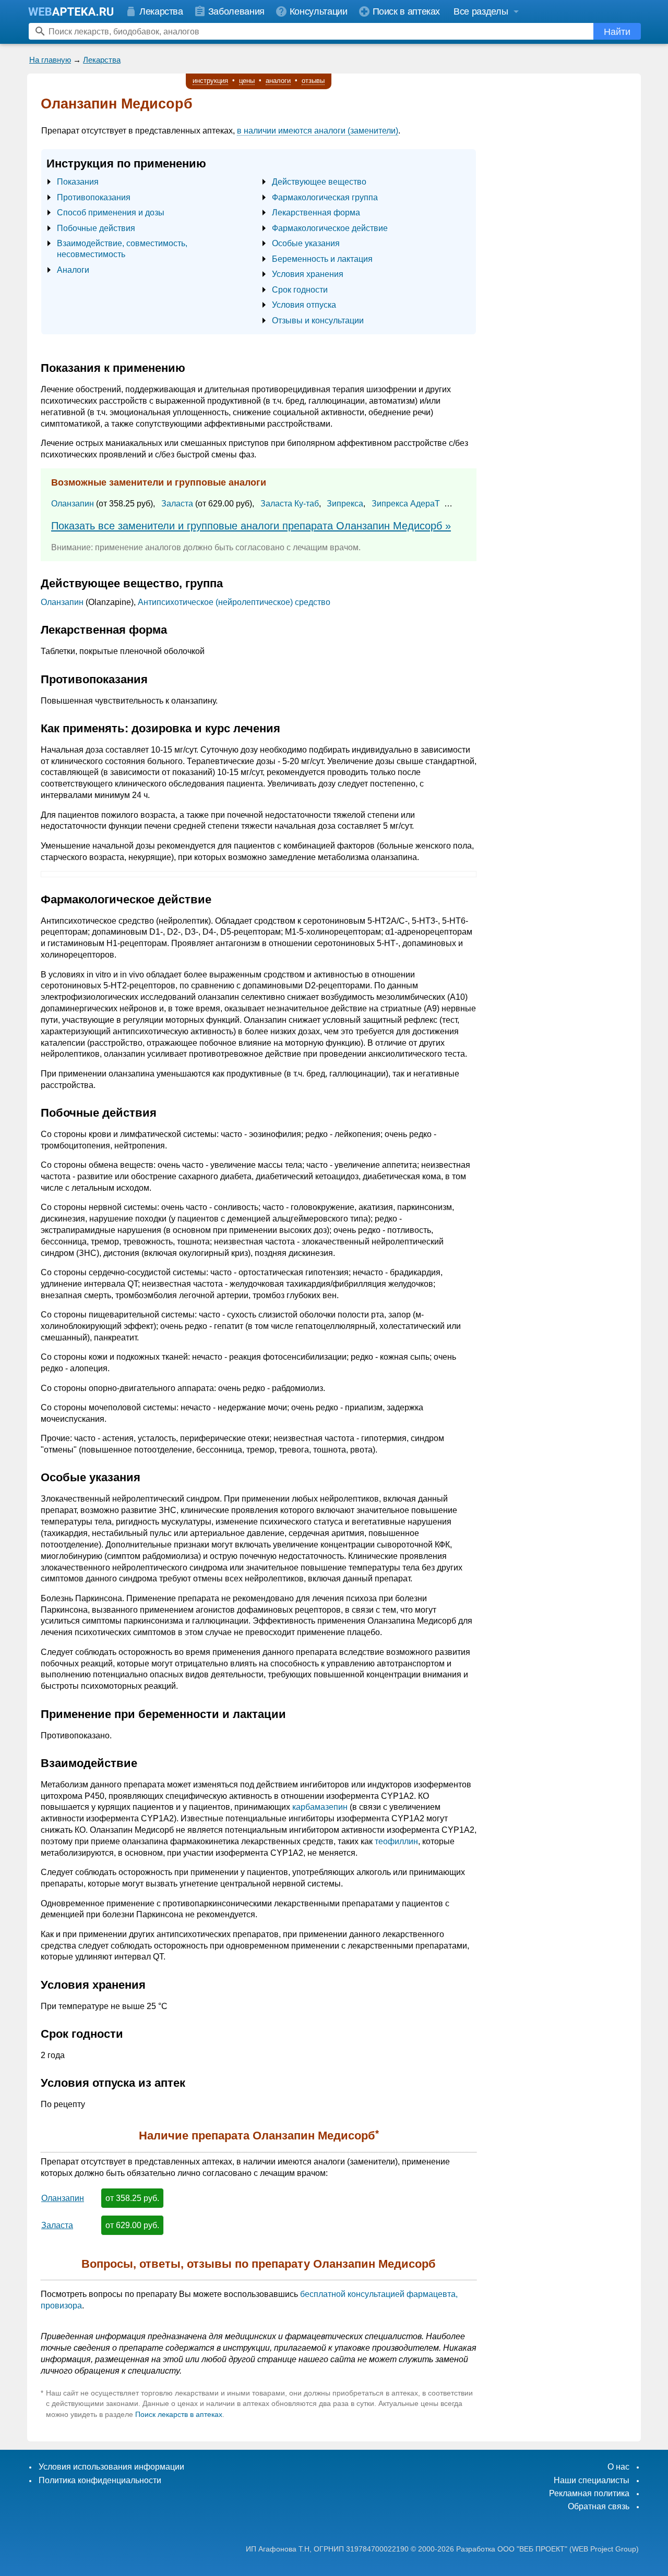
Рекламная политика (589, 2493)
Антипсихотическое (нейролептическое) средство (234, 602)
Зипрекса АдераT (406, 504)
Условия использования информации (111, 2467)
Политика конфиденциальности (100, 2480)
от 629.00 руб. (132, 2225)
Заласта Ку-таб (290, 504)
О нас (618, 2467)
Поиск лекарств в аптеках (179, 2414)
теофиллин (396, 1841)
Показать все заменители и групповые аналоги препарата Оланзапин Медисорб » (251, 526)
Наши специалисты (592, 2480)
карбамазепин (320, 1807)
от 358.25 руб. (132, 2198)
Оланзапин (73, 504)
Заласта (177, 504)
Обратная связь (599, 2506)
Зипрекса (345, 504)
